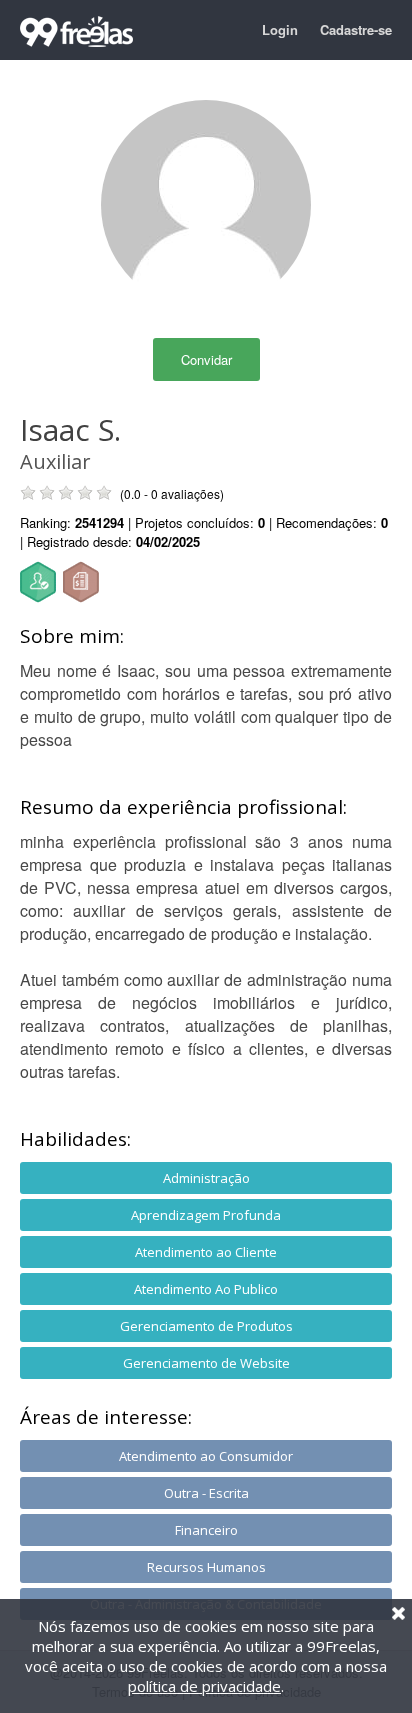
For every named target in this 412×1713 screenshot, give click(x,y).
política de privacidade (204, 1686)
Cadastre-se (356, 29)
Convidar (206, 359)
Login (280, 29)
